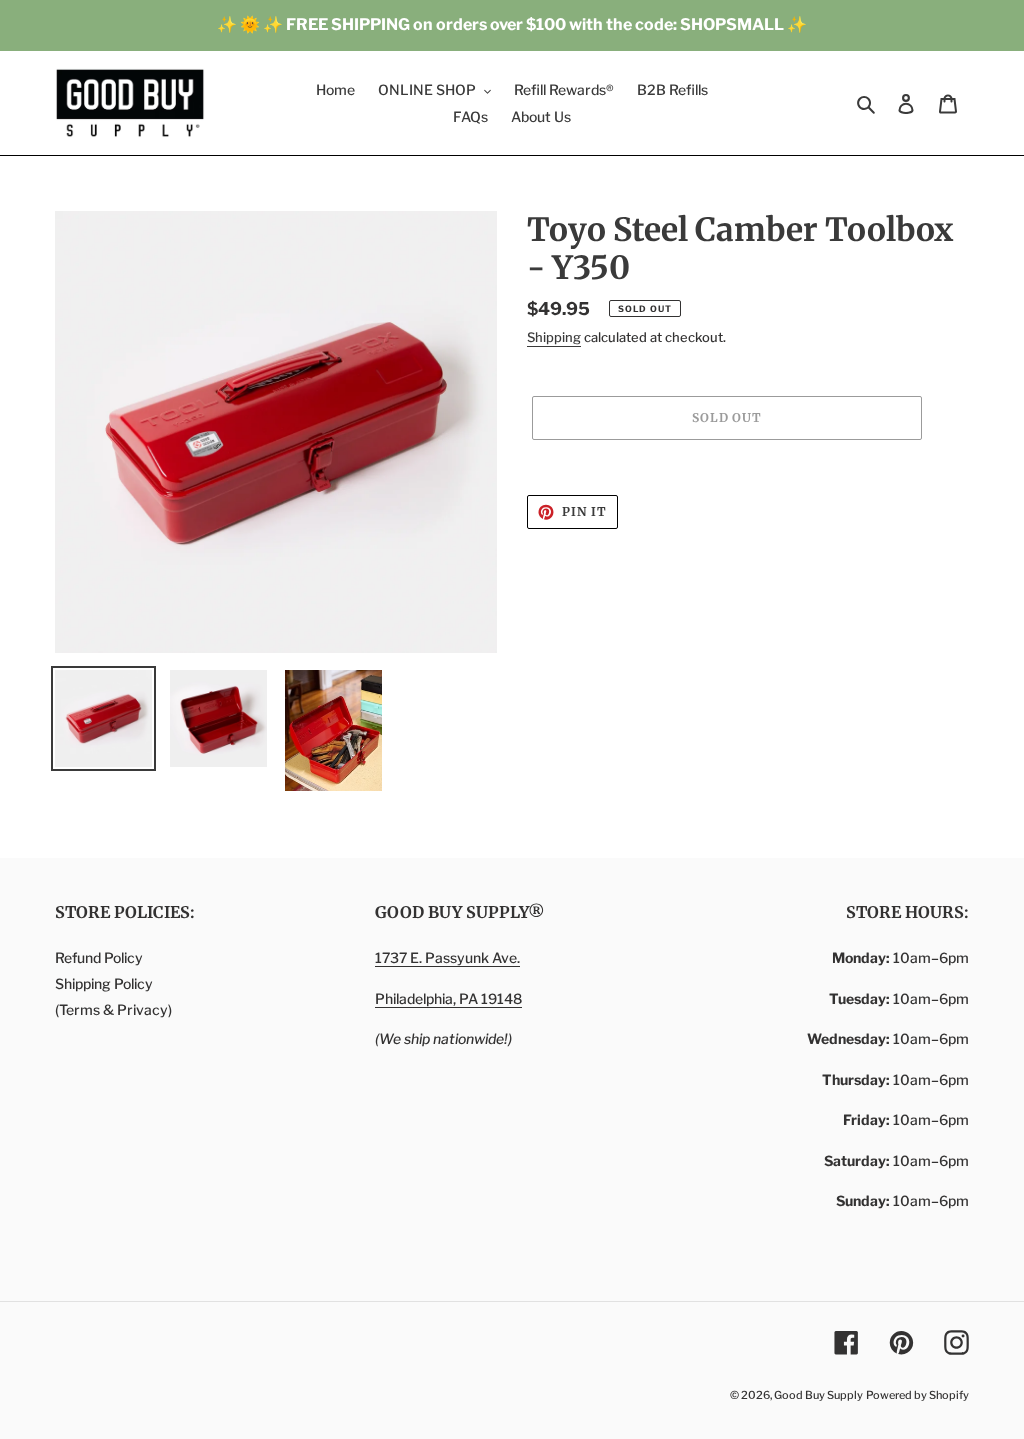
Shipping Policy (104, 983)
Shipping (554, 337)
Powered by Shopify (917, 1395)
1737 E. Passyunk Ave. (447, 957)
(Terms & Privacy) (113, 1009)
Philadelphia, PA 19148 (448, 998)
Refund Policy (99, 957)
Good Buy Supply (818, 1395)
